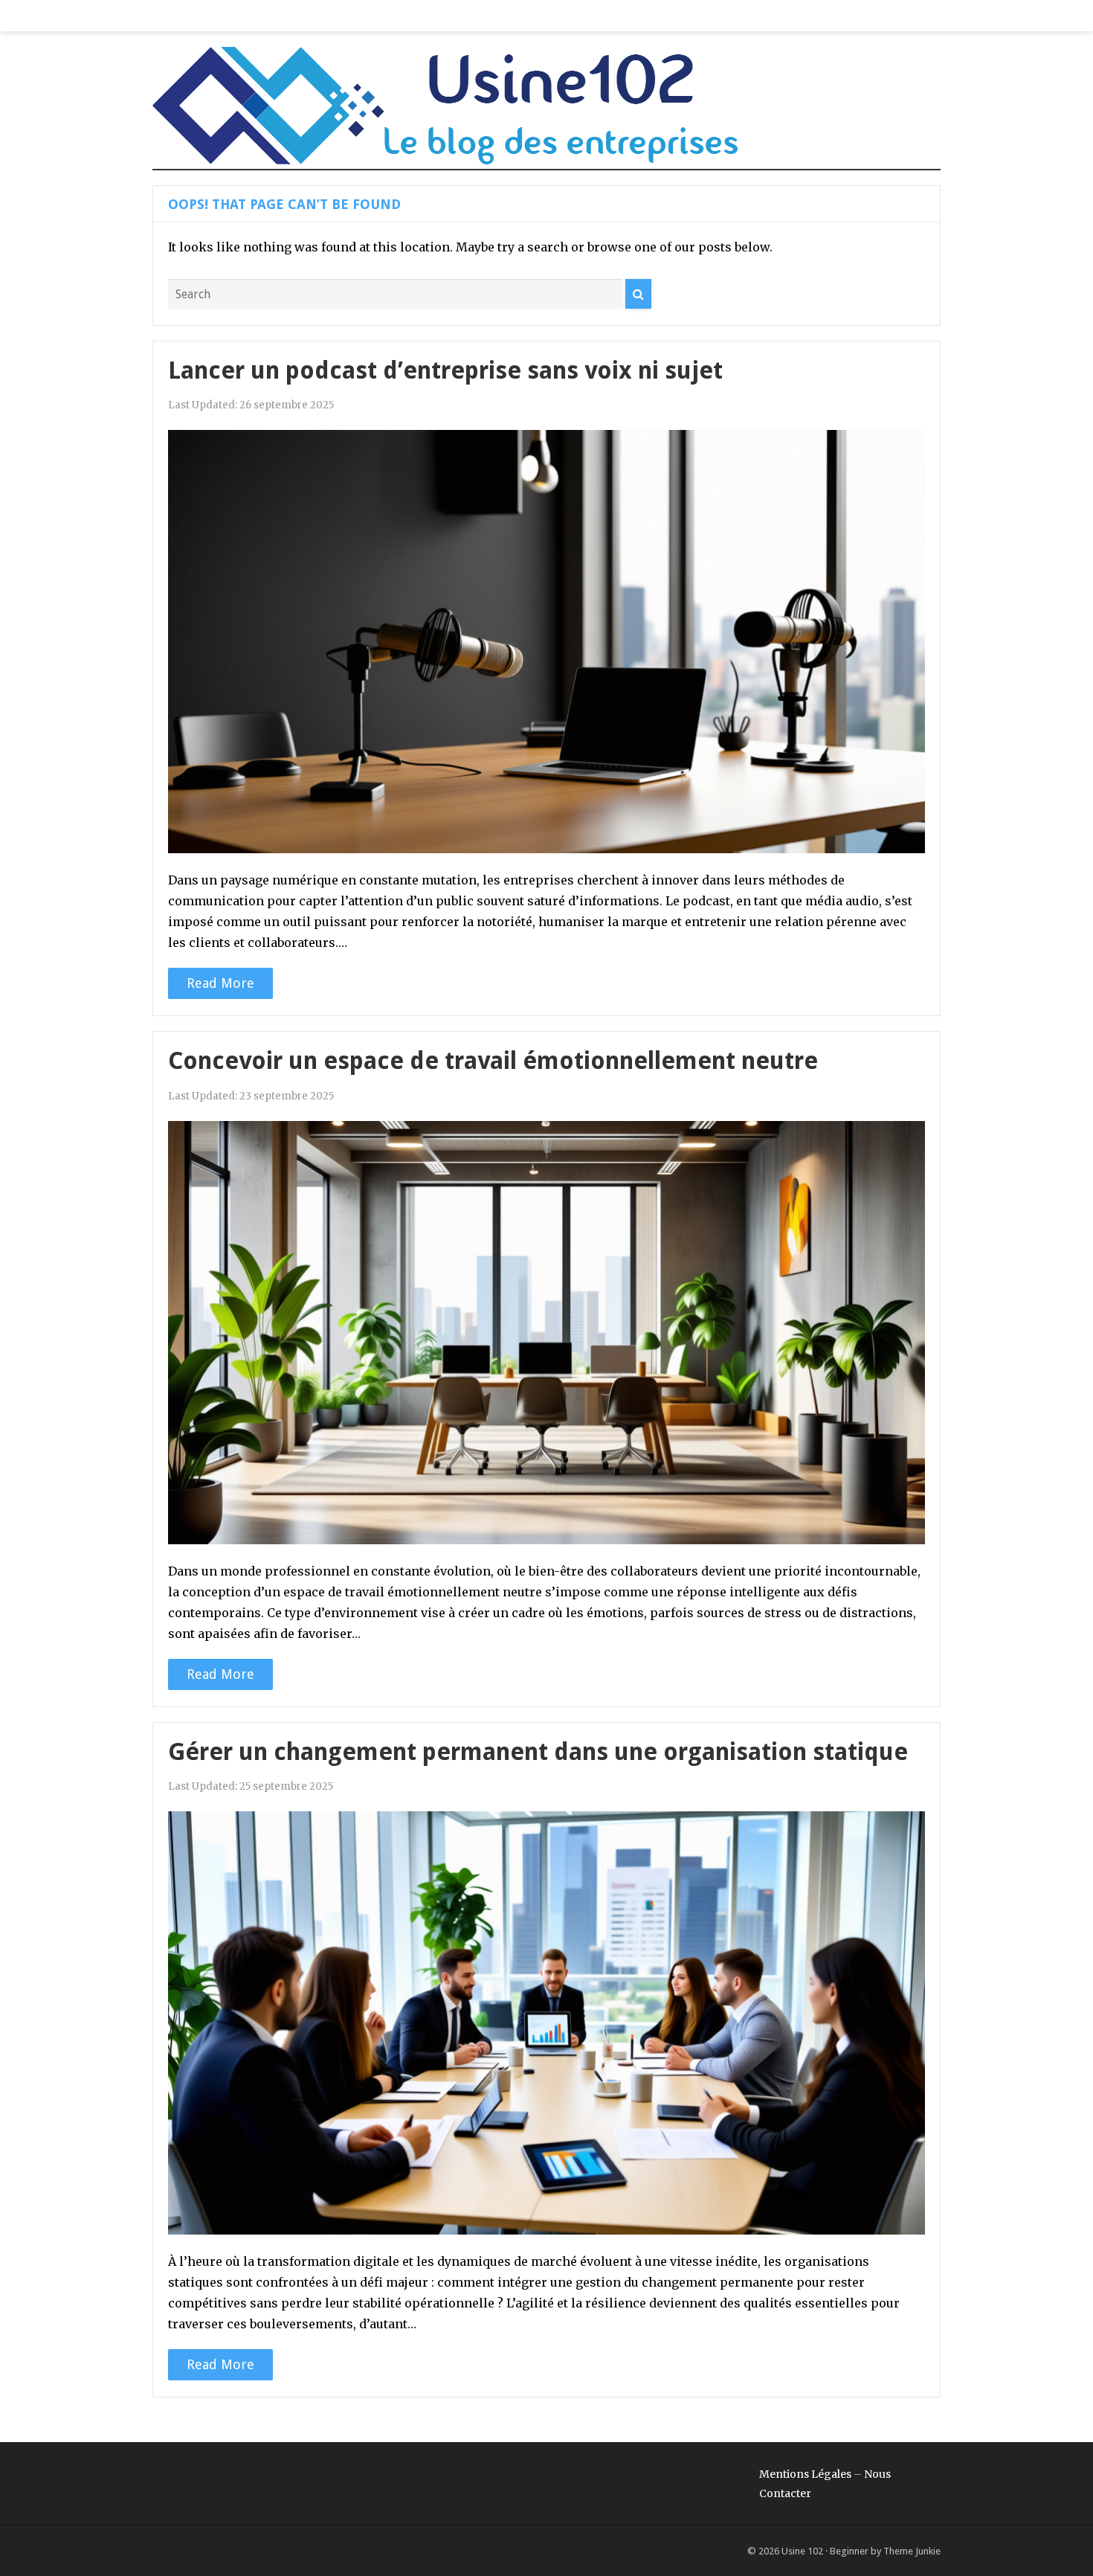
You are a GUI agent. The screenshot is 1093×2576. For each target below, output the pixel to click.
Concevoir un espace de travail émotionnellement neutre (493, 1061)
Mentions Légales (805, 2474)
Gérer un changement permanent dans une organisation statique (538, 1752)
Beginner (849, 2551)
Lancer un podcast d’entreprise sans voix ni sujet (445, 370)
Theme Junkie (912, 2551)
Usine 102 (802, 2551)
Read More (220, 983)
